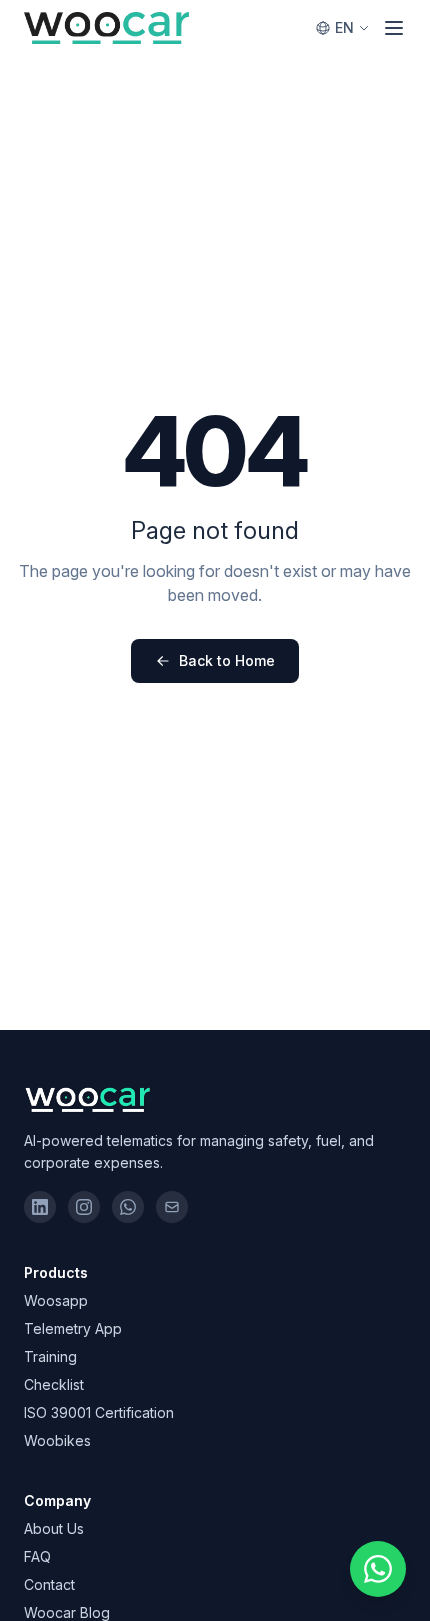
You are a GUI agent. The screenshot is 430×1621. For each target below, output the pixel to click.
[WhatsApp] (128, 1207)
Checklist (54, 1384)
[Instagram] (84, 1207)
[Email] (172, 1207)
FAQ (37, 1556)
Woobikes (57, 1440)
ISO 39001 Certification (99, 1412)
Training (50, 1356)
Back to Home (227, 660)
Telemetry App (73, 1328)
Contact (49, 1584)
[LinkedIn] (40, 1207)
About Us (54, 1528)
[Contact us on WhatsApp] (378, 1569)
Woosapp (56, 1300)
